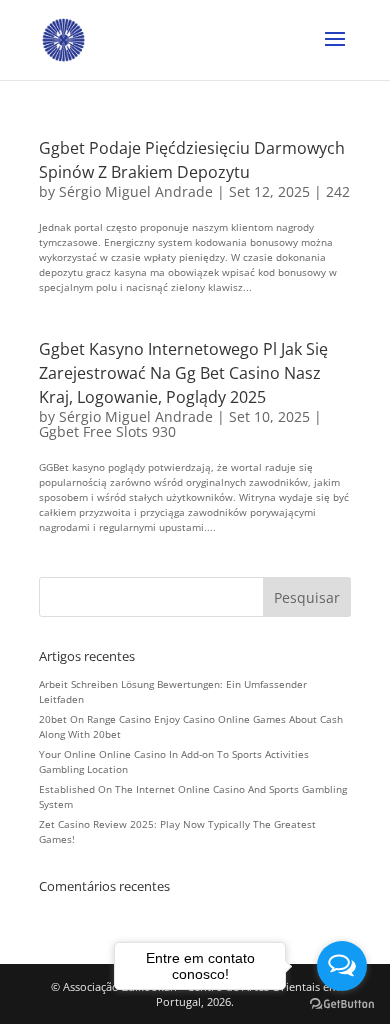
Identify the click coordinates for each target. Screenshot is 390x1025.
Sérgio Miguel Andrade (136, 191)
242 (338, 191)
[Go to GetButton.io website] (342, 1004)
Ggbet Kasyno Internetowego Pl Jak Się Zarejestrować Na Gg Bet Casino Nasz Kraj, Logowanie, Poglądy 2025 (183, 373)
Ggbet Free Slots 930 (107, 431)
